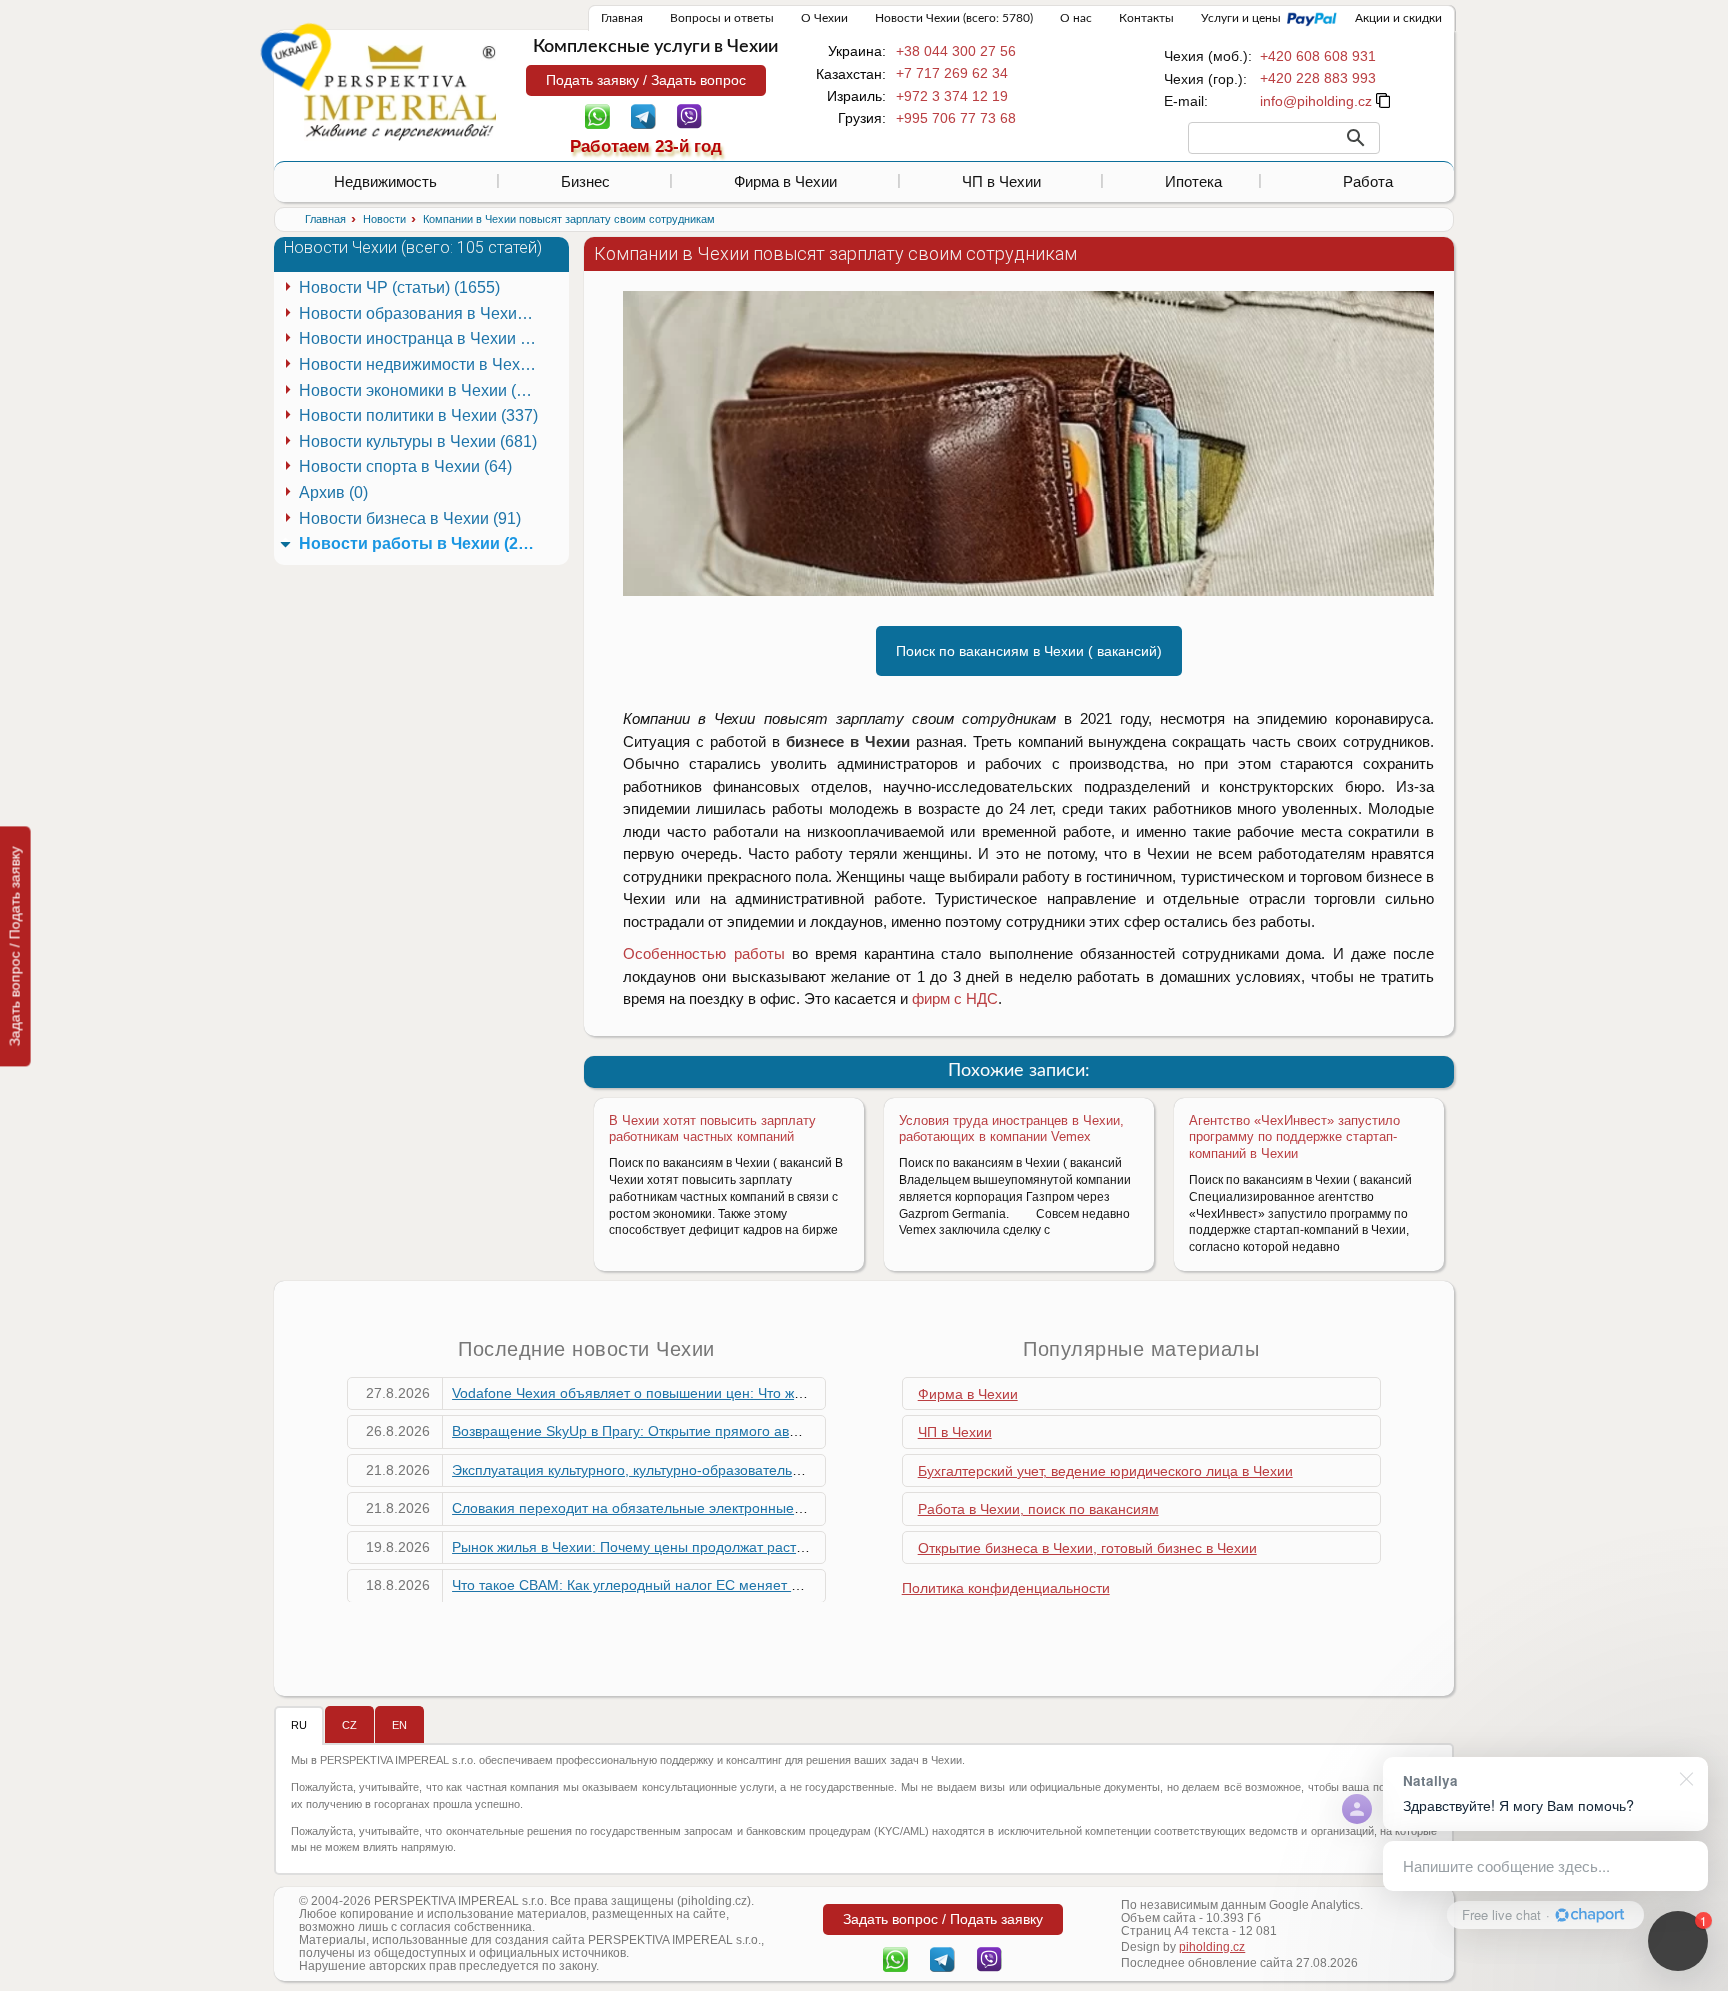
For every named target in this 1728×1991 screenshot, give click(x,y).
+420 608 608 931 (1318, 56)
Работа (1368, 181)
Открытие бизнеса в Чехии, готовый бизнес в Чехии (1087, 1548)
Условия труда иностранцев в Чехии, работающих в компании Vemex (1011, 1129)
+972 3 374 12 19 (952, 96)
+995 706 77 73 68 (956, 118)
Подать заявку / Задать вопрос (646, 80)
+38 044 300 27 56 (956, 51)
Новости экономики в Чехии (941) (421, 390)
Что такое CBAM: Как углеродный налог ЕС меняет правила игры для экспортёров (723, 1585)
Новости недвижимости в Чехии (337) (421, 364)
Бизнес (585, 181)
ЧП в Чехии (1001, 181)
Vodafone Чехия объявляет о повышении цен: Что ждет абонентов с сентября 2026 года (743, 1393)
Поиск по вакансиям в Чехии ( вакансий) (1029, 651)
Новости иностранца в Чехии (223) (421, 338)
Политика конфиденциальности (1006, 1588)
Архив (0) (333, 492)
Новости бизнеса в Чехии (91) (410, 518)
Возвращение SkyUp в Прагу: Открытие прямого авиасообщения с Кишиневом (711, 1431)
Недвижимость (385, 181)
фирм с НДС (955, 998)
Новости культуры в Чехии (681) (418, 441)
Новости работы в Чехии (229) (420, 543)
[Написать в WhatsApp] (597, 115)
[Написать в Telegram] (643, 115)
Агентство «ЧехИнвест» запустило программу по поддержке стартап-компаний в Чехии (1294, 1137)
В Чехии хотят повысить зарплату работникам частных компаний (712, 1129)
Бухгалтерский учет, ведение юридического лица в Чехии (1105, 1471)
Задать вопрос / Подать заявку (15, 946)
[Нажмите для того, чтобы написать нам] (1316, 101)
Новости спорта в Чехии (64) (405, 466)
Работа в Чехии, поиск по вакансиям (1038, 1509)
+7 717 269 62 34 (952, 73)
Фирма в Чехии (785, 181)
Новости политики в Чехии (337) (418, 415)
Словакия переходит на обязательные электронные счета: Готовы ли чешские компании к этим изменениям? (813, 1508)
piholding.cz (1212, 1947)
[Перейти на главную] (400, 92)
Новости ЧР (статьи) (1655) (399, 287)
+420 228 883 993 (1318, 78)
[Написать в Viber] (689, 115)
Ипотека (1193, 181)
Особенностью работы (703, 953)
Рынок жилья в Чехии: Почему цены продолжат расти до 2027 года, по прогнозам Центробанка (766, 1547)
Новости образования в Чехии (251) (421, 313)
